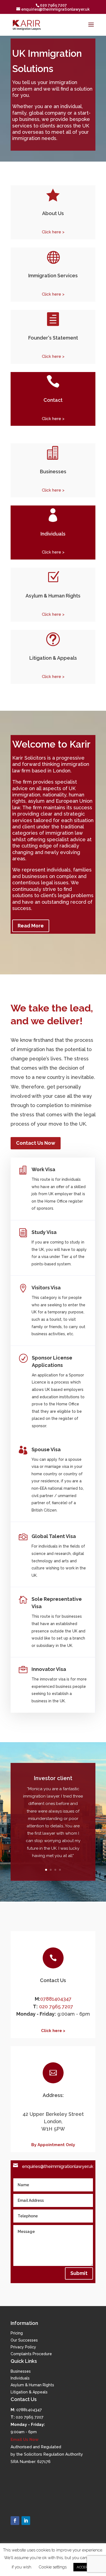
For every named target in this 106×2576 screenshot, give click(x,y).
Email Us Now (25, 2440)
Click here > (53, 232)
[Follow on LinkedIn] (26, 2521)
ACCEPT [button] (83, 2567)
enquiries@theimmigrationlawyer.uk (58, 2166)
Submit (79, 2273)
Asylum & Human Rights (32, 2385)
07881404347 (56, 1999)
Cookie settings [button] (53, 2567)
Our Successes (24, 2340)
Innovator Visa (49, 1669)
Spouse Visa (46, 1449)
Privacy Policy (23, 2347)
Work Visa (43, 1169)
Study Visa (44, 1232)
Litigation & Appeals (29, 2392)
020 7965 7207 (56, 2007)
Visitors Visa (46, 1288)
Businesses (21, 2371)
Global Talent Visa (54, 1536)
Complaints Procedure (31, 2354)
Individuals (20, 2378)
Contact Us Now (36, 1143)
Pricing (17, 2333)
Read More (31, 926)
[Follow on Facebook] (15, 2521)
